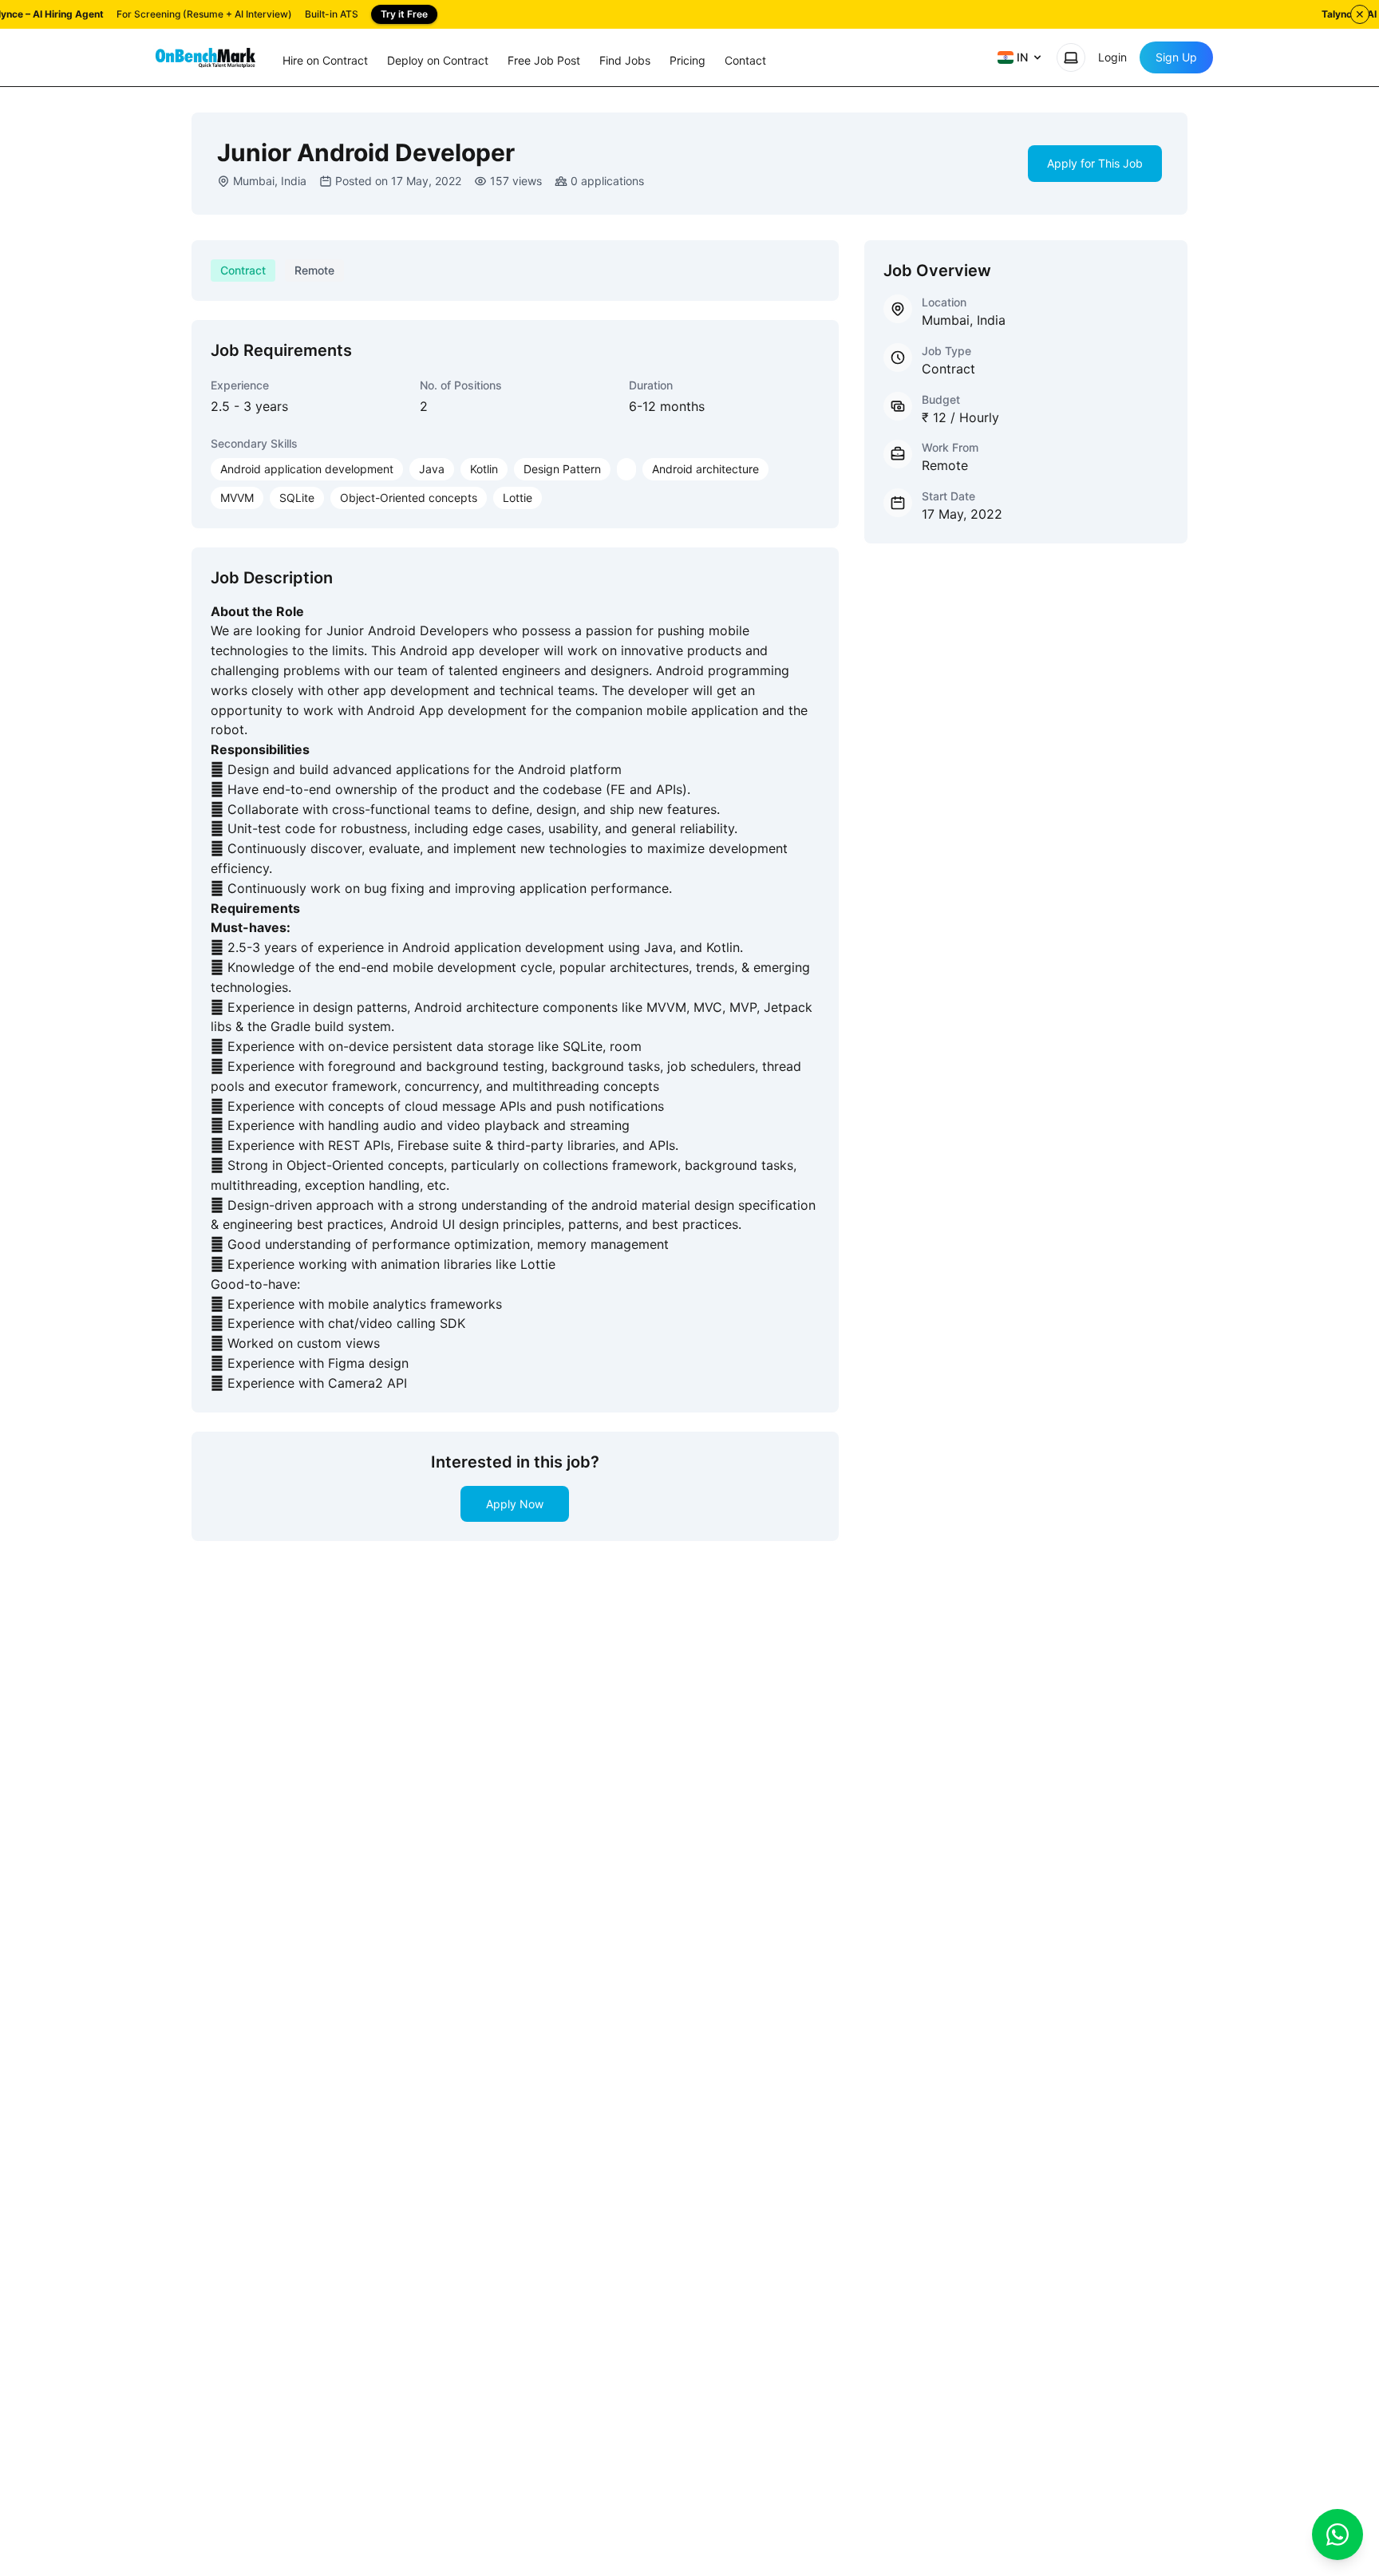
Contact (745, 60)
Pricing (688, 60)
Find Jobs (625, 60)
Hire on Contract (325, 60)
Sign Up (1176, 57)
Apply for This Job (1095, 163)
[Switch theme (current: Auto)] (1071, 57)
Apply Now (515, 1504)
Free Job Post (544, 60)
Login (1112, 57)
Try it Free (404, 14)
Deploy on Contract (438, 60)
